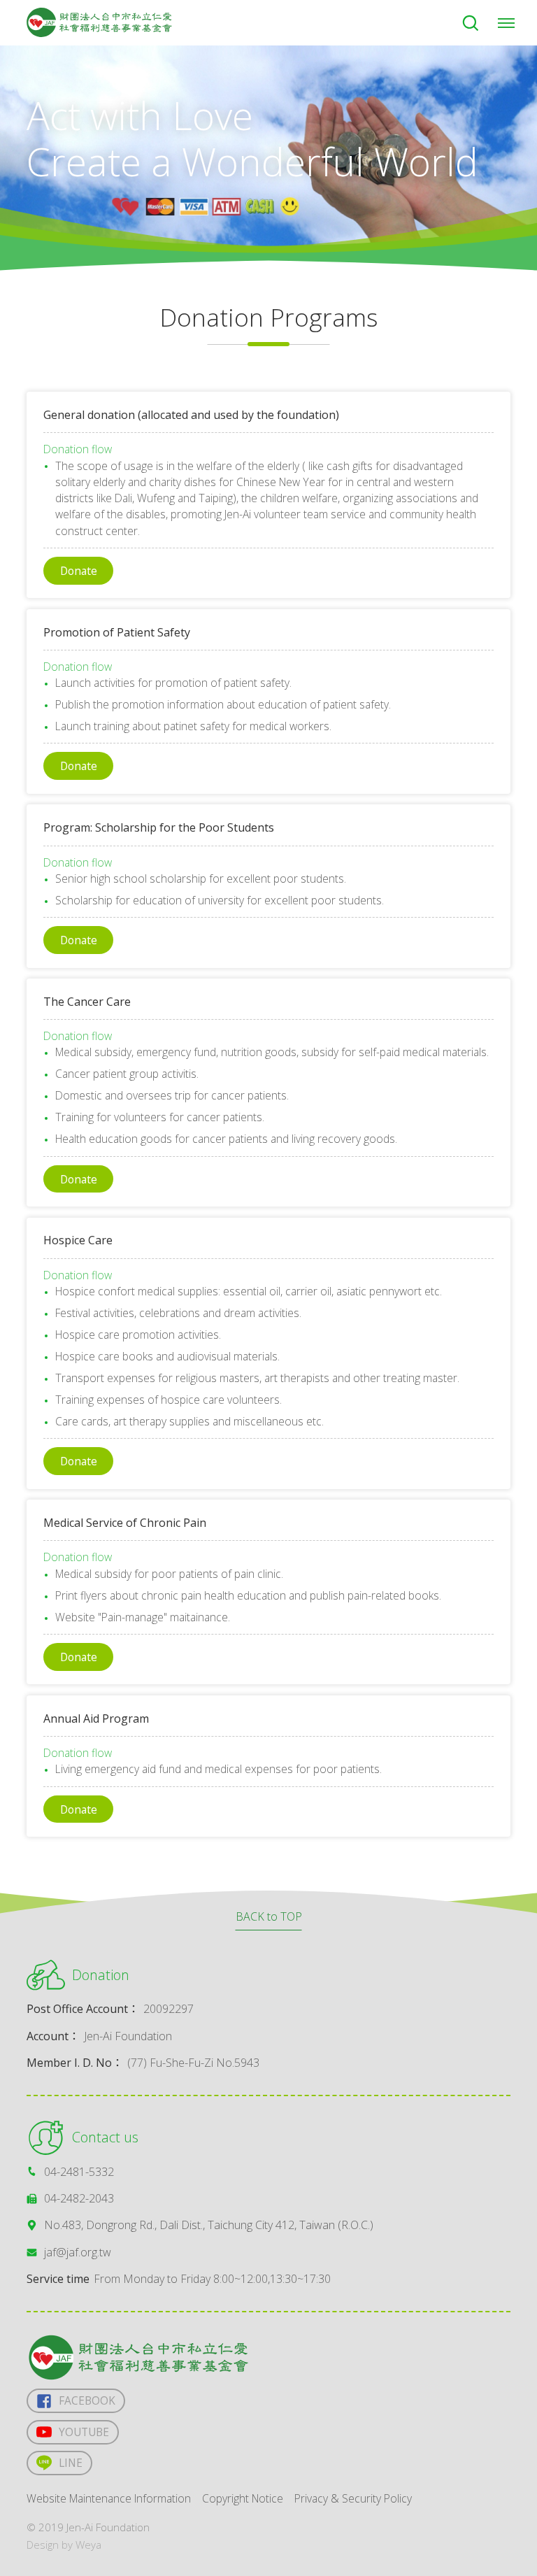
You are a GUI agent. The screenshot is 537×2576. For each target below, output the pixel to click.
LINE (71, 2463)
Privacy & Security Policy (353, 2498)
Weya (88, 2545)
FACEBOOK (87, 2400)
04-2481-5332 (79, 2172)
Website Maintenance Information (109, 2498)
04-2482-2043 (79, 2198)
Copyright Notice (243, 2498)
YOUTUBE (84, 2432)
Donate (79, 571)
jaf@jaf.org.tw (78, 2252)
